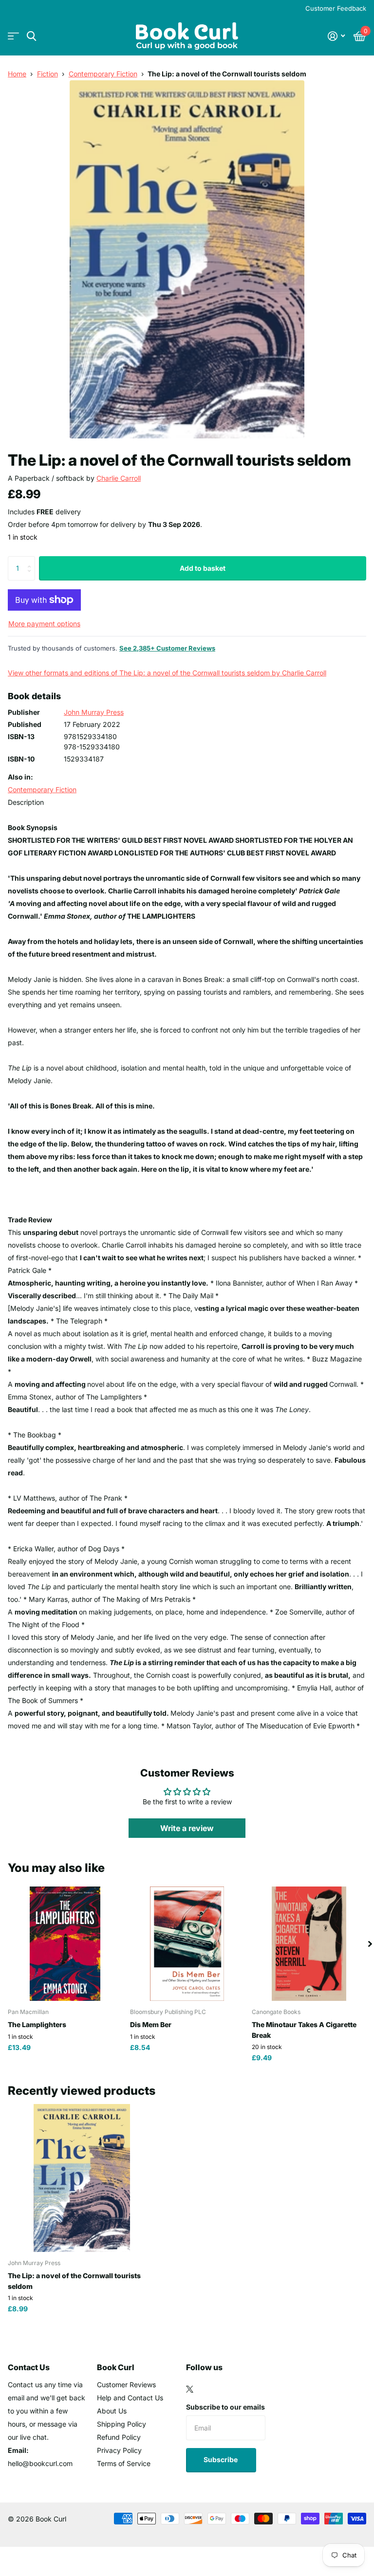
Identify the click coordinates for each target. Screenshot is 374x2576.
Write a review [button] (187, 1828)
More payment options (44, 624)
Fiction (47, 74)
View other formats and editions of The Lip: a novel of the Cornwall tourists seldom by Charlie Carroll (167, 673)
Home (17, 74)
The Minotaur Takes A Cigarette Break (304, 2030)
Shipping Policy (122, 2424)
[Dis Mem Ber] (187, 1944)
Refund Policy (119, 2437)
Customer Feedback (336, 8)
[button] (370, 1944)
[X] (190, 2389)
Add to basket (203, 568)
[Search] (31, 36)
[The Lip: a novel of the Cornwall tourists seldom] (82, 2178)
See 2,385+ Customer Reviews (167, 648)
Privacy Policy (119, 2450)
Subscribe (221, 2459)
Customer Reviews (126, 2385)
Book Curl (116, 2367)
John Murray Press (94, 712)
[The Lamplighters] (65, 1944)
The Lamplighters (37, 2024)
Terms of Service (124, 2463)
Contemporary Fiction (103, 74)
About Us (112, 2411)
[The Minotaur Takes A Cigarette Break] (309, 1944)
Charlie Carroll (119, 478)
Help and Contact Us (130, 2398)
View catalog (13, 36)
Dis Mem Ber (151, 2024)
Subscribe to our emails (225, 2407)
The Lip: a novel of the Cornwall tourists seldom (74, 2281)
